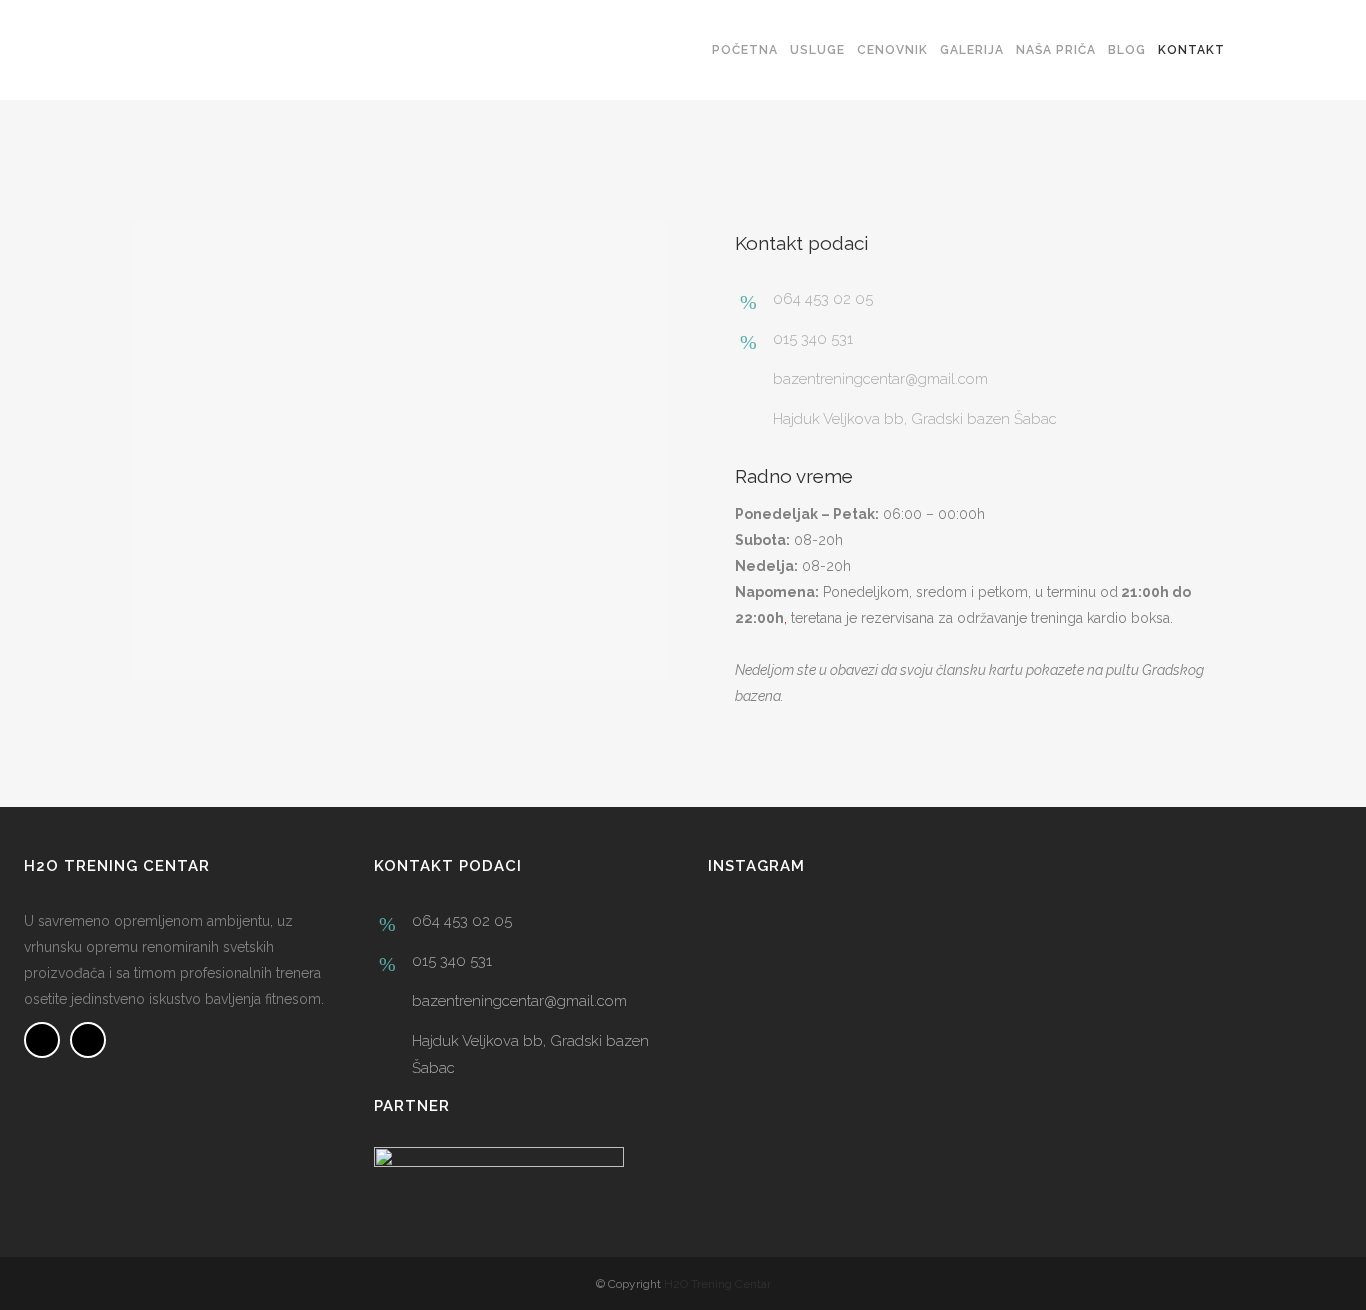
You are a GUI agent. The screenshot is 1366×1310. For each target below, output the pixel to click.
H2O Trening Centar (717, 1284)
